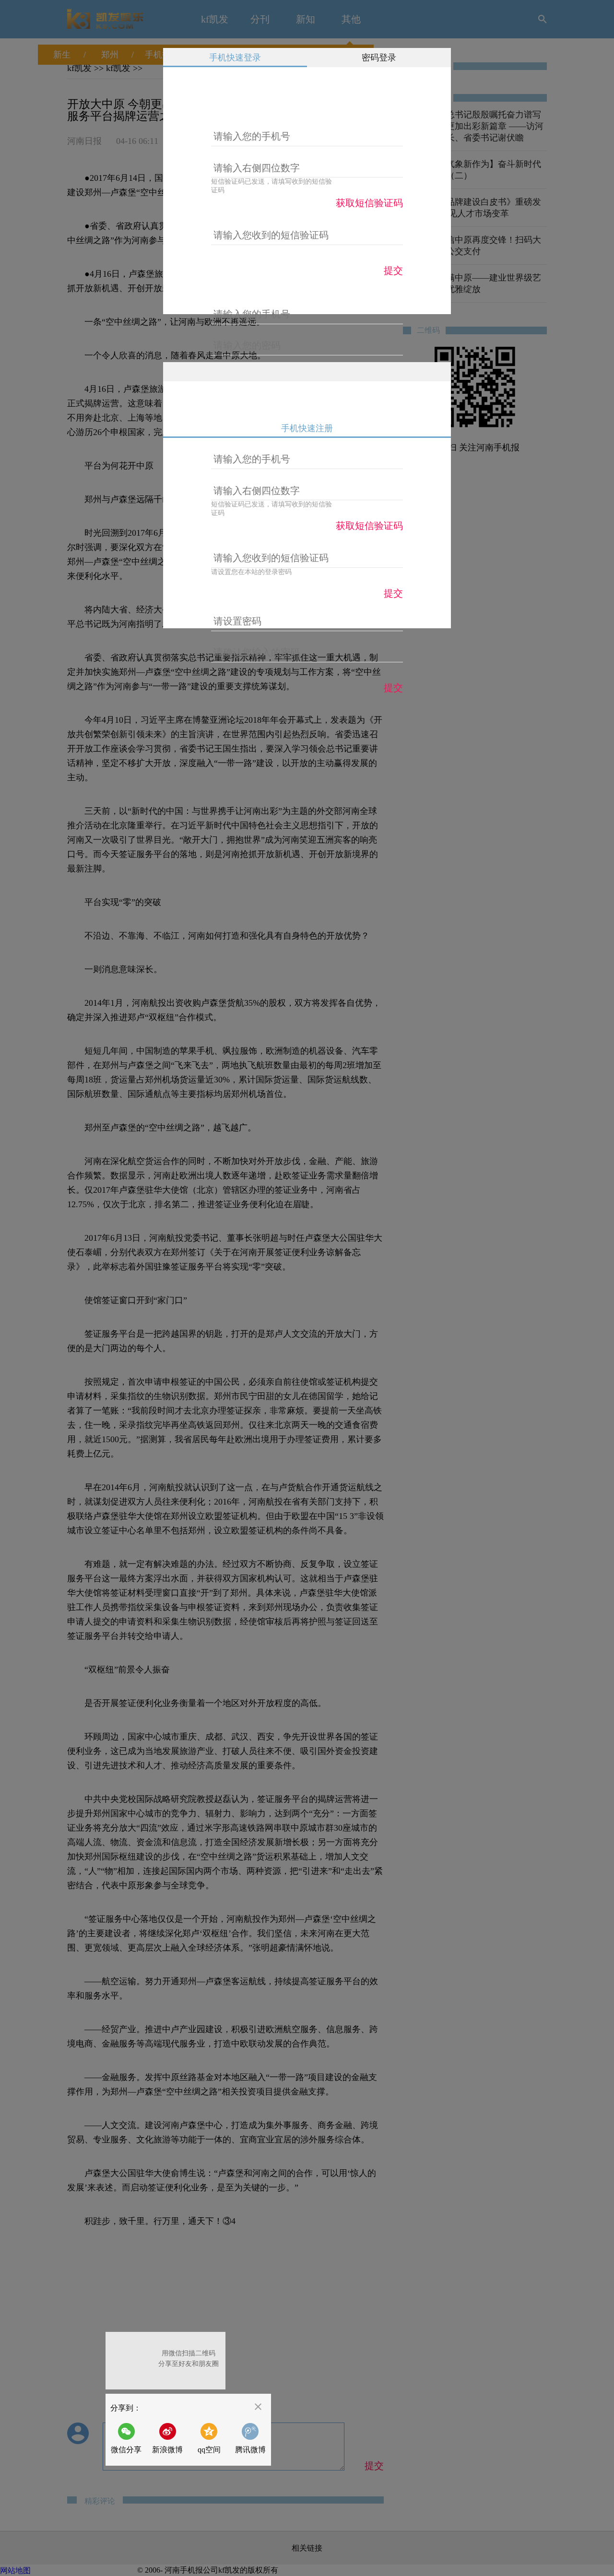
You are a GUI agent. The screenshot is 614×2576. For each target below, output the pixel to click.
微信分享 (129, 2438)
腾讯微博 (250, 2450)
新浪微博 (167, 2450)
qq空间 (209, 2450)
